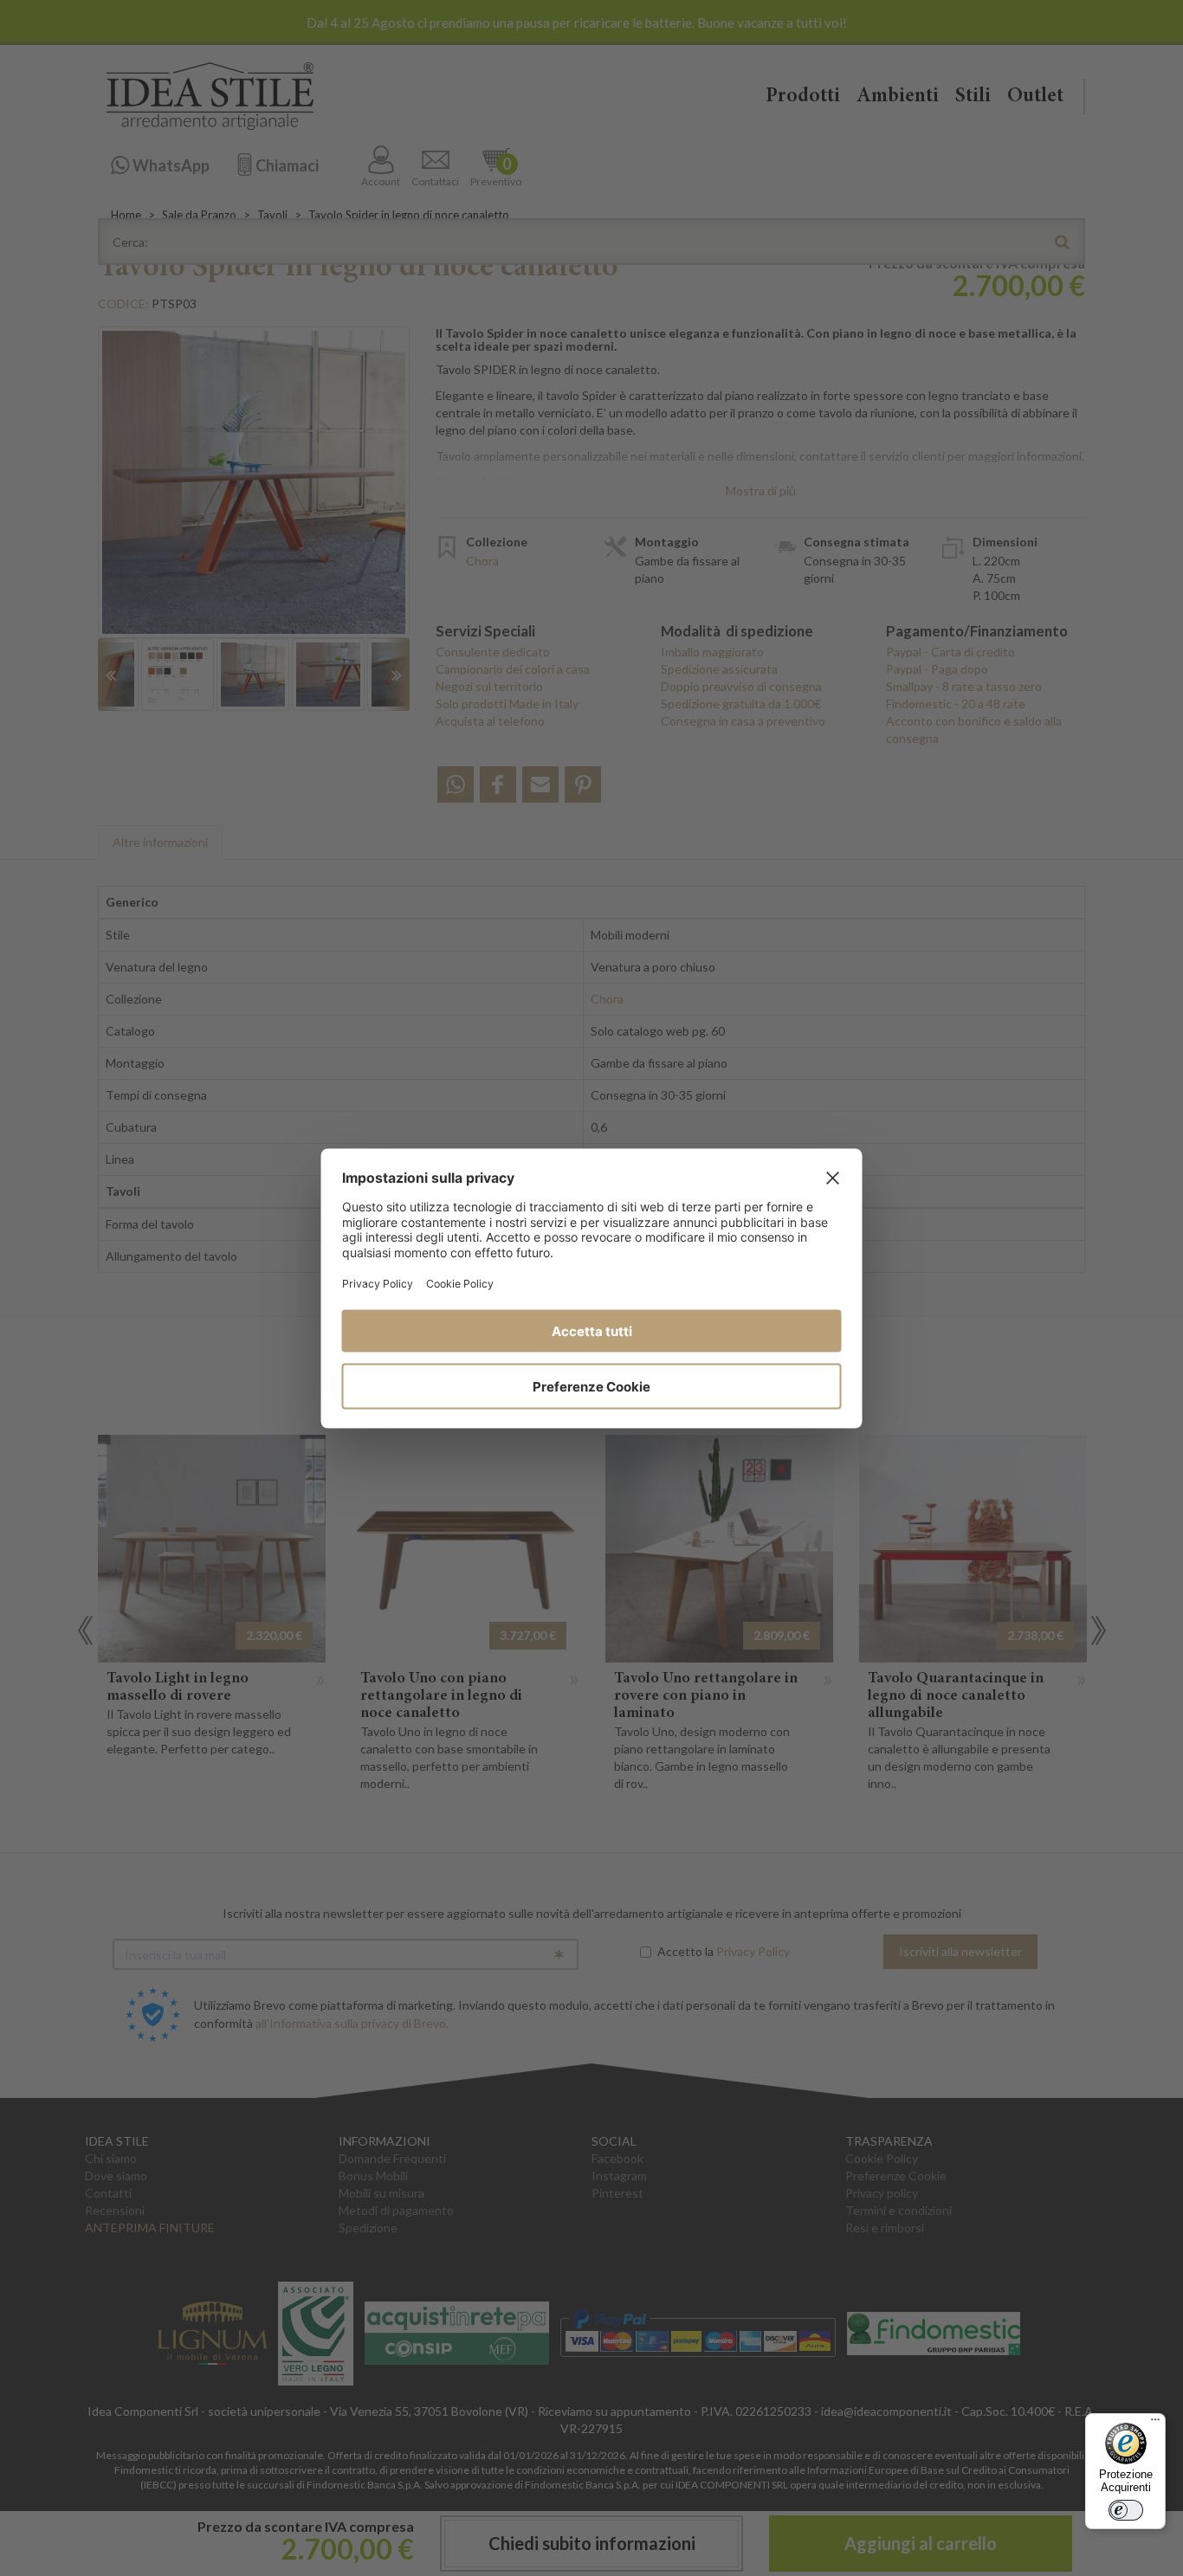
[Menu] (1155, 2424)
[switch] (1126, 2510)
